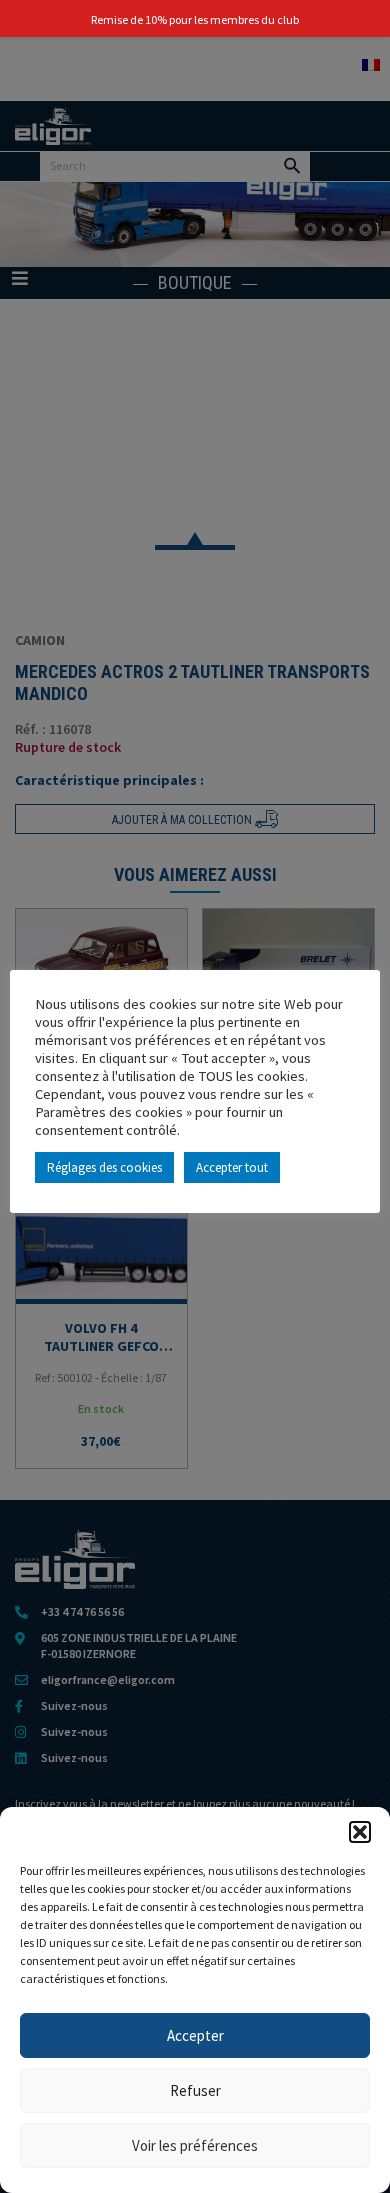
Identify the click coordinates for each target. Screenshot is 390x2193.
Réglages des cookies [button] (104, 1167)
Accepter (195, 2035)
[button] (360, 1832)
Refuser (195, 2090)
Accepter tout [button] (232, 1167)
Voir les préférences (195, 2145)
